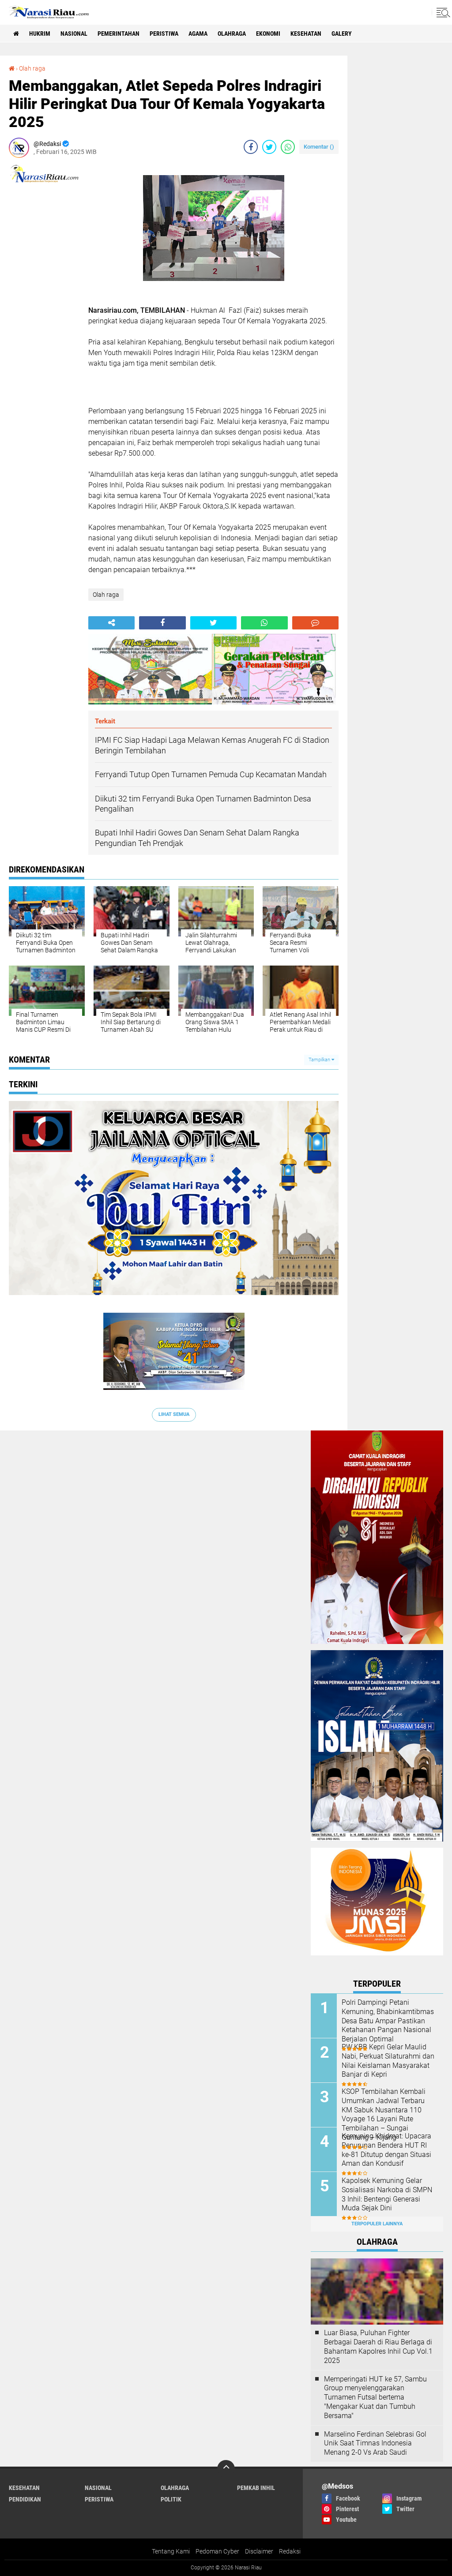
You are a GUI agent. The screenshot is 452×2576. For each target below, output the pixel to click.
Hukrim (40, 34)
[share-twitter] (269, 147)
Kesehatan (306, 34)
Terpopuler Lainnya (377, 2224)
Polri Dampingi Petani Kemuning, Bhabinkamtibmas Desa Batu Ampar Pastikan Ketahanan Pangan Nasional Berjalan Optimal (388, 2021)
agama (198, 34)
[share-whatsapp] (288, 147)
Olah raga (32, 68)
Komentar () (319, 147)
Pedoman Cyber (217, 2551)
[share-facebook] (251, 147)
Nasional (74, 34)
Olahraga (232, 34)
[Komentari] (315, 623)
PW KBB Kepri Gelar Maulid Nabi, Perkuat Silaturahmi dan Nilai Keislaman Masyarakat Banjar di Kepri (388, 2061)
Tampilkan (320, 1060)
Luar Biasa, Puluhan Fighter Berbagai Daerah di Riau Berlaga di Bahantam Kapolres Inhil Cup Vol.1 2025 (378, 2346)
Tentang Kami (171, 2551)
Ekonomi (268, 34)
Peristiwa (164, 34)
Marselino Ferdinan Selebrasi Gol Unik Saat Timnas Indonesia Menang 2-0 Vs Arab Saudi (375, 2443)
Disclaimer (259, 2551)
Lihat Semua (174, 1414)
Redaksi (290, 2551)
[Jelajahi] (442, 12)
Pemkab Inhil (256, 2488)
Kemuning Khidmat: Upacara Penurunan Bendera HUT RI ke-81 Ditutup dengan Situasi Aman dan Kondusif (386, 2150)
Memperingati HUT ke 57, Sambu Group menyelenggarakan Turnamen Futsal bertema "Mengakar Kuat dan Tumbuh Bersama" (375, 2397)
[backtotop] (226, 2469)
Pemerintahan (119, 34)
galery (342, 34)
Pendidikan (25, 2499)
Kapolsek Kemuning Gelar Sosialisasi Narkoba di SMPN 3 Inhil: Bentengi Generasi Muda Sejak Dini (387, 2194)
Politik (171, 2499)
